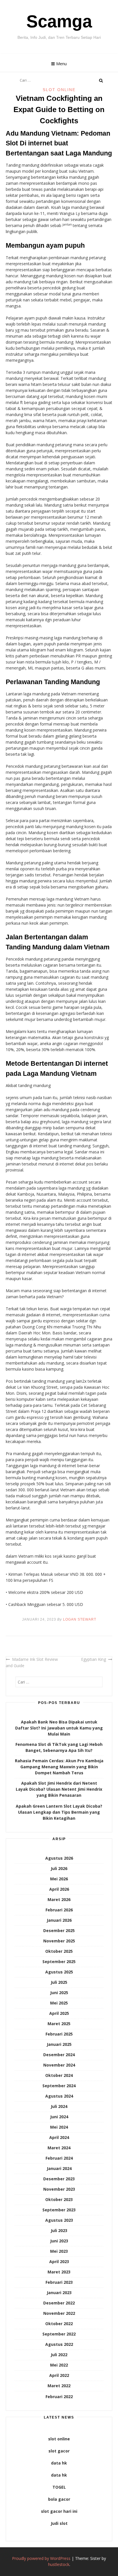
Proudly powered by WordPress (41, 2558)
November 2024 (59, 2065)
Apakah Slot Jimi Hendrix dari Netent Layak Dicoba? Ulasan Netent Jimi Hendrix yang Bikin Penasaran (59, 1789)
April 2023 (59, 2262)
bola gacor (59, 2499)
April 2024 (59, 2137)
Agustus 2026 (59, 1858)
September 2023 (59, 2210)
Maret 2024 (59, 2148)
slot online (59, 2439)
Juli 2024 (59, 2106)
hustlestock (59, 2564)
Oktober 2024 (59, 2075)
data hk (59, 2463)
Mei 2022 (59, 2365)
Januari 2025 (59, 2044)
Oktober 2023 (59, 2199)
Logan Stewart (80, 1619)
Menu (61, 64)
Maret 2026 (59, 1899)
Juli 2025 (59, 1982)
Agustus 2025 (59, 1972)
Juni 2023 (59, 2241)
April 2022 (59, 2375)
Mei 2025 (59, 2003)
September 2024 (59, 2086)
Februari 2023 (59, 2282)
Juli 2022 (59, 2355)
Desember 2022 (59, 2303)
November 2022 (59, 2313)
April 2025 (59, 2013)
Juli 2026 (59, 1868)
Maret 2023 (59, 2272)
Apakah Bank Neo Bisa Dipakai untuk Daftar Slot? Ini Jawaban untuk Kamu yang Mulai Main (59, 1728)
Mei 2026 (59, 1879)
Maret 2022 (59, 2386)
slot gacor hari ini (59, 2511)
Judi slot (59, 2523)
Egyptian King (94, 1659)
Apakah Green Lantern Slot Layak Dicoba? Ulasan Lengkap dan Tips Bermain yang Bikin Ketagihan (59, 1812)
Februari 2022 (59, 2397)
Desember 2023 (59, 2179)
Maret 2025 (59, 2024)
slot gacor (59, 2451)
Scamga (59, 21)
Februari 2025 (59, 2034)
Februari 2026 (59, 1910)
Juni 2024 (59, 2117)
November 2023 (59, 2189)
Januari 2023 (59, 2293)
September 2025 (59, 1962)
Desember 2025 (59, 1930)
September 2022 (59, 2334)
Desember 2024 (59, 2055)
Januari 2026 (59, 1920)
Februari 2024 (59, 2158)
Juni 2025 (59, 1993)
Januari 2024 (59, 2168)
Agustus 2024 (59, 2096)
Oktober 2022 (59, 2324)
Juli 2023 (59, 2230)
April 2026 (59, 1889)
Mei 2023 (59, 2251)
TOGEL (59, 2487)
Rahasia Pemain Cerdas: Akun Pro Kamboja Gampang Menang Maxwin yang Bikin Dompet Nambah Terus (59, 1767)
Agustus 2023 (59, 2220)
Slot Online (59, 90)
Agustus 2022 (59, 2344)
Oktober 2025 (59, 1951)
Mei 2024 (59, 2127)
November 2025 (59, 1941)
